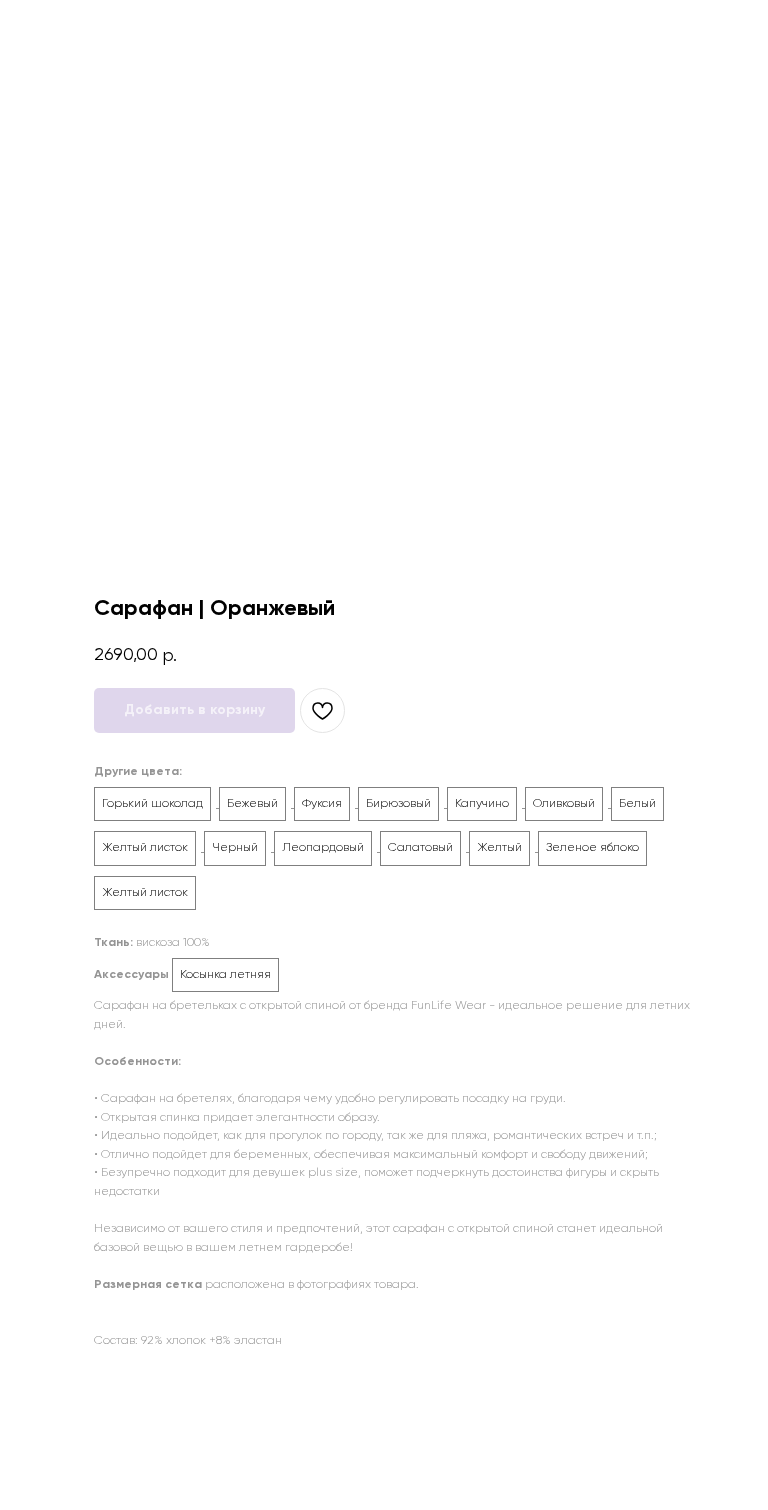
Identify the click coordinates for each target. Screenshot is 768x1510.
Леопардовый (323, 848)
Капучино (482, 804)
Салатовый (420, 848)
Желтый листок (145, 848)
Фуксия (322, 804)
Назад (53, 29)
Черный (235, 848)
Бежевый (252, 804)
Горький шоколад (152, 804)
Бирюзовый (398, 804)
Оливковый (564, 804)
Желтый (499, 848)
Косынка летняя (225, 975)
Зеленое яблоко (592, 848)
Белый (637, 804)
